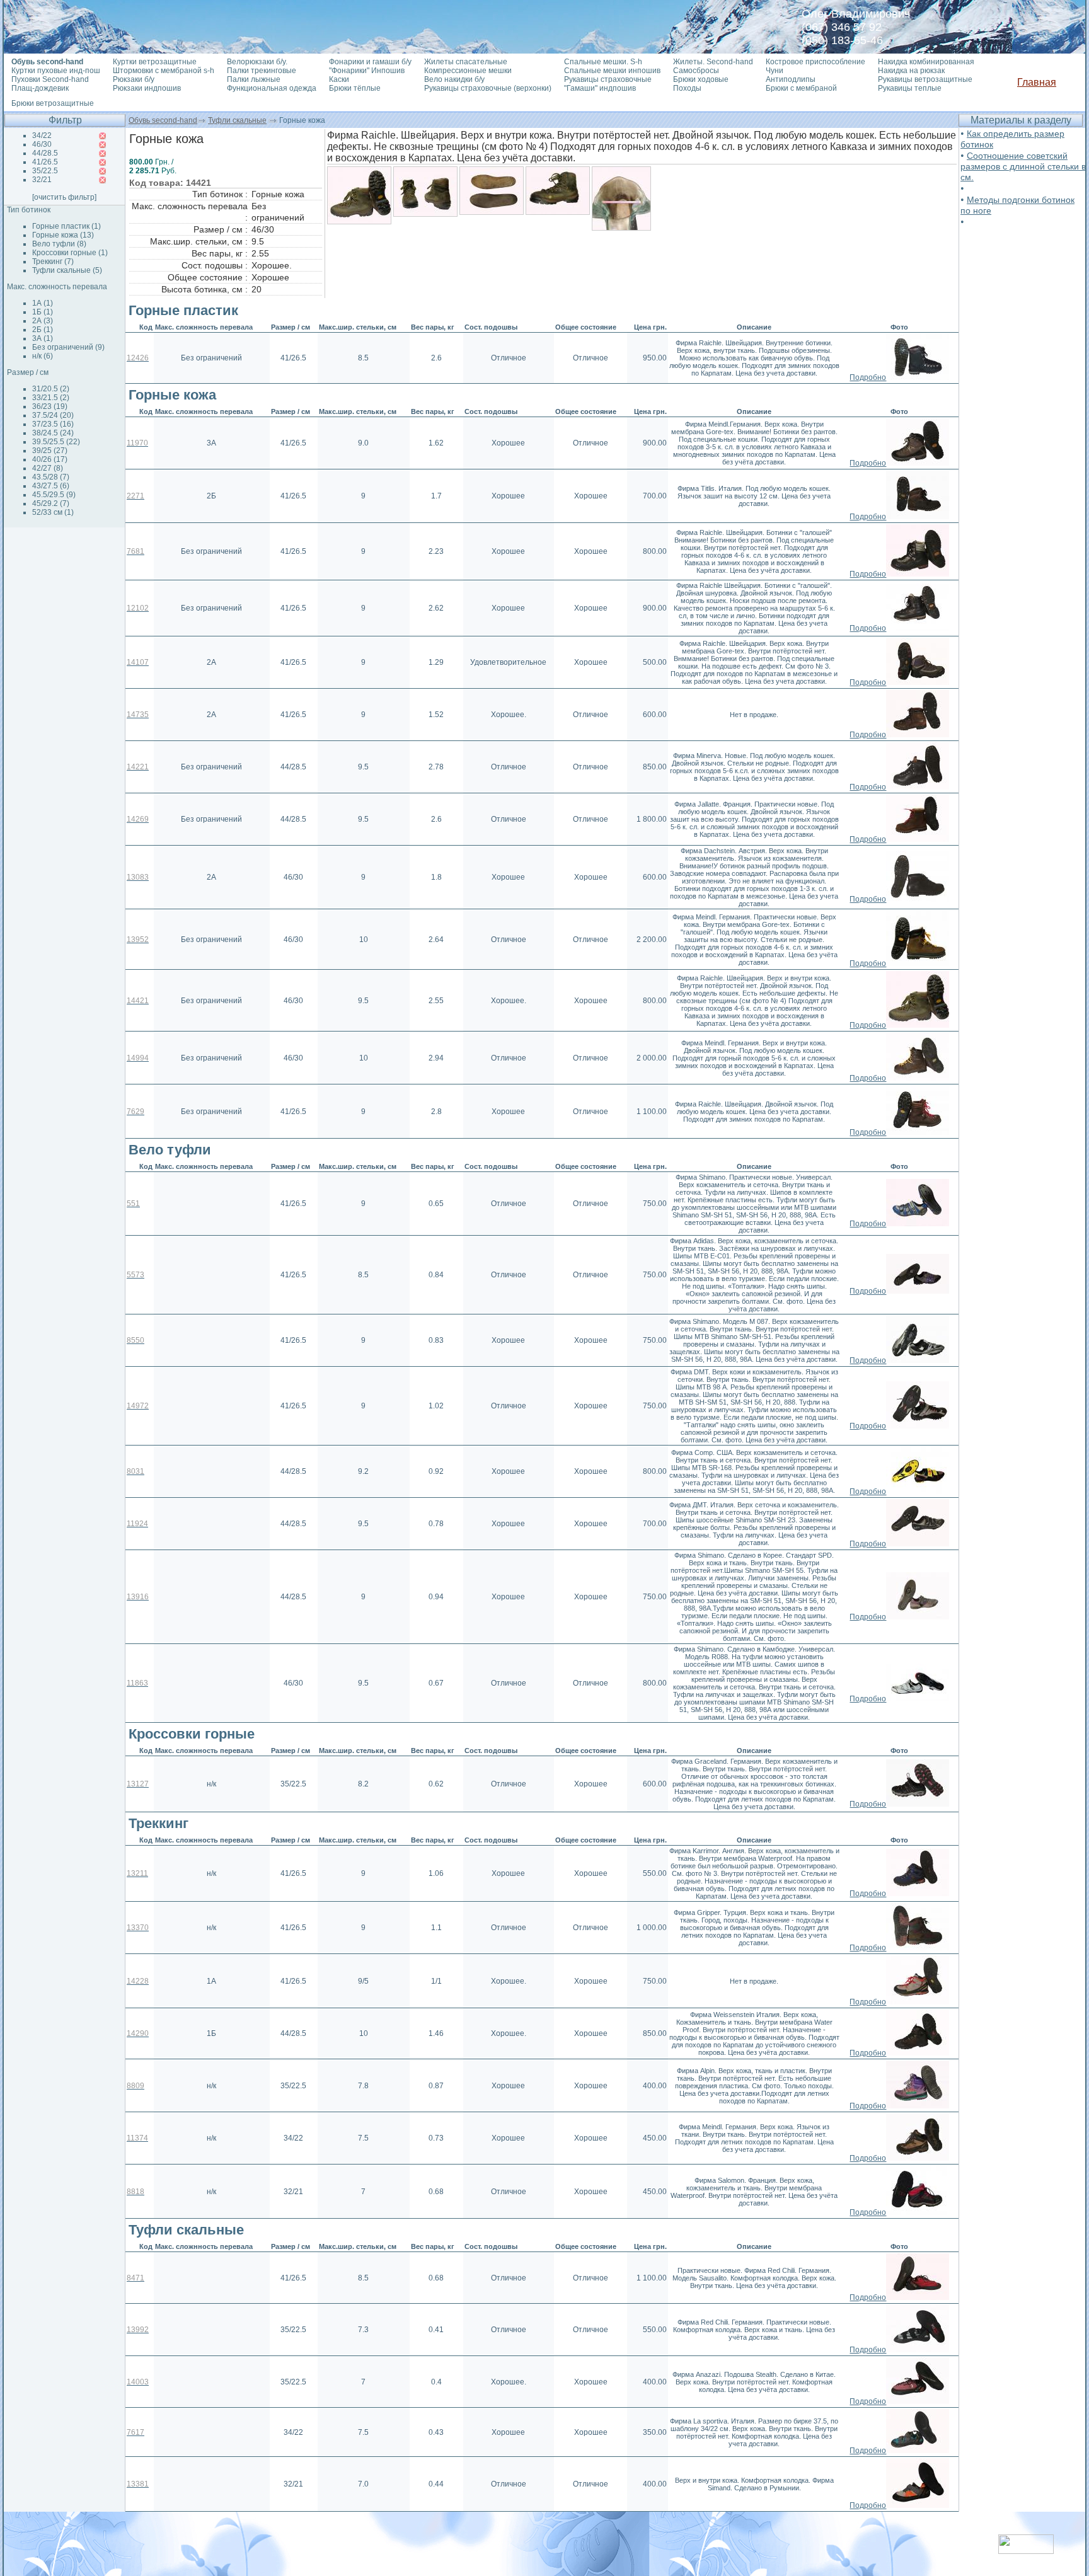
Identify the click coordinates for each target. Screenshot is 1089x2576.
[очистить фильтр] (64, 197)
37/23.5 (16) (53, 424)
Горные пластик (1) (66, 226)
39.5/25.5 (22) (56, 442)
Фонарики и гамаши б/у (370, 62)
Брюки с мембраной (801, 88)
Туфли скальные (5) (67, 270)
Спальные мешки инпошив (612, 71)
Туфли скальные (237, 120)
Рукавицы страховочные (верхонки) (488, 88)
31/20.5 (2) (51, 389)
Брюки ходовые (701, 79)
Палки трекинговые (262, 71)
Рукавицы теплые (910, 88)
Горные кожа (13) (63, 235)
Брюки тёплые (355, 88)
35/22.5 (45, 171)
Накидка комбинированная (926, 62)
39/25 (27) (50, 451)
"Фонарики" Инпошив (367, 71)
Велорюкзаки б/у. (257, 62)
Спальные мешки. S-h (603, 62)
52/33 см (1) (53, 512)
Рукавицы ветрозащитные (925, 79)
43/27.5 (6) (51, 486)
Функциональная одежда (272, 88)
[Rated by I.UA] (1026, 2550)
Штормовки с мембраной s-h (164, 71)
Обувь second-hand (163, 120)
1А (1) (43, 303)
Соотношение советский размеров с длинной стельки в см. (1023, 166)
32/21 (42, 180)
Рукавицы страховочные (608, 79)
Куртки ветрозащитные (155, 62)
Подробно (868, 377)
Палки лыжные (254, 79)
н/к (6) (43, 356)
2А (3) (43, 321)
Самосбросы (696, 71)
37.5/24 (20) (53, 415)
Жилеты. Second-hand (713, 62)
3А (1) (43, 338)
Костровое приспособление (815, 62)
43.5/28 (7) (51, 477)
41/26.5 (45, 162)
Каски (339, 79)
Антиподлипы (791, 79)
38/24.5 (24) (53, 433)
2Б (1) (43, 330)
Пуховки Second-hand (50, 79)
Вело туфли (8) (59, 244)
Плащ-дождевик (40, 88)
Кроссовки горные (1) (70, 253)
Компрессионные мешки (468, 71)
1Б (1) (43, 312)
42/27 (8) (48, 468)
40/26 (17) (50, 459)
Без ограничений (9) (68, 347)
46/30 (42, 144)
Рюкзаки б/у (134, 79)
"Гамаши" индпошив (600, 88)
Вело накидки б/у (454, 79)
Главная (1037, 82)
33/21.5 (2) (51, 398)
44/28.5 (45, 153)
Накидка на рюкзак (911, 71)
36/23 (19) (50, 406)
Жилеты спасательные (466, 62)
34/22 (42, 135)
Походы (687, 88)
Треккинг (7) (53, 262)
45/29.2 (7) (51, 503)
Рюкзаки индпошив (147, 88)
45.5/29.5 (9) (54, 495)
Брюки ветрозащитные (53, 103)
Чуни (775, 71)
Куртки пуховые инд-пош (56, 71)
